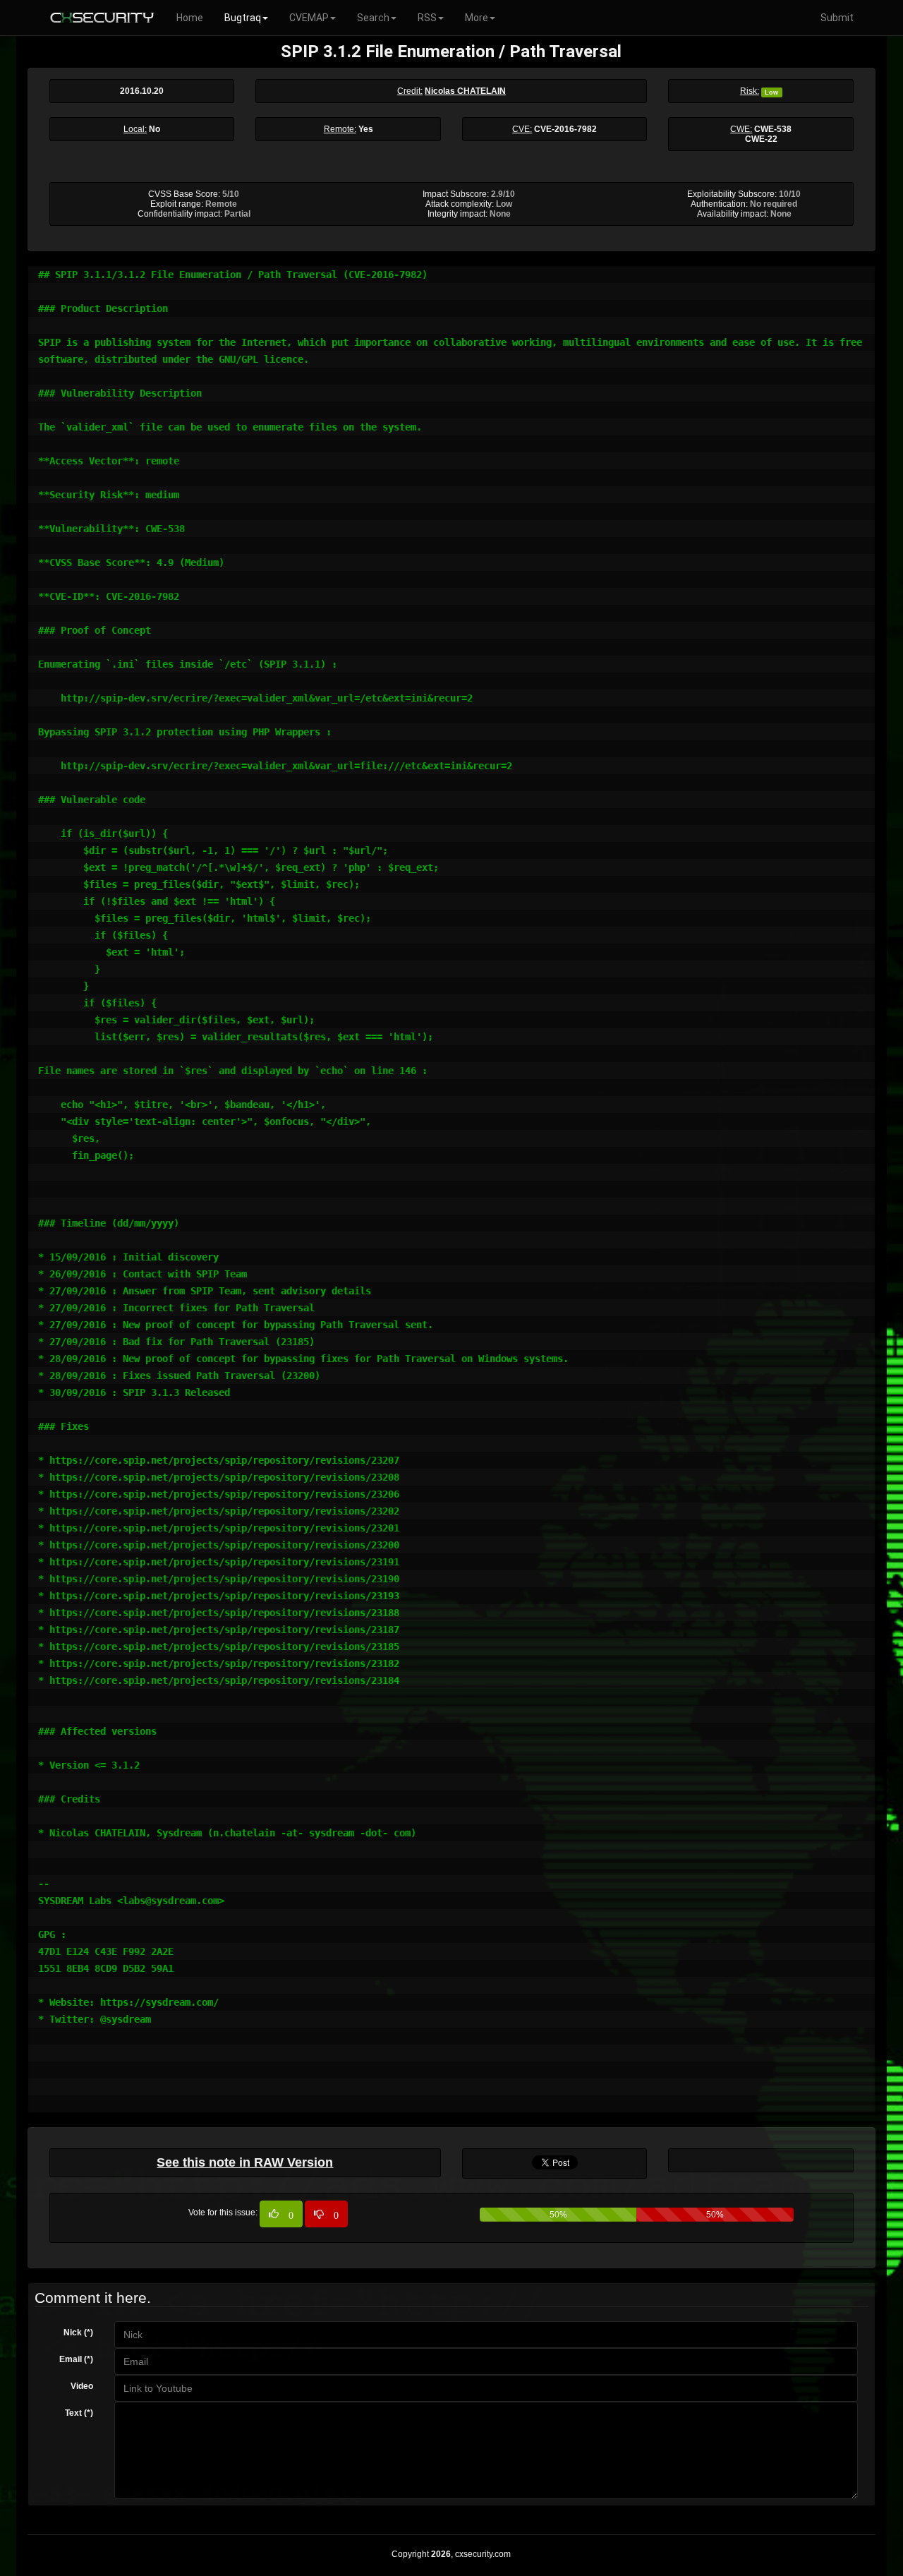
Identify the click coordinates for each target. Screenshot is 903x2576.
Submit (837, 18)
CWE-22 (761, 139)
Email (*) (76, 2359)
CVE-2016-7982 (565, 129)
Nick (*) (78, 2333)
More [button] (477, 18)
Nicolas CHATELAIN (465, 91)
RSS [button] (427, 18)
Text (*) (79, 2413)
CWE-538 (773, 129)
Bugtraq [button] (243, 18)
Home (190, 18)
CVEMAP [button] (309, 18)
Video (82, 2386)
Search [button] (373, 18)
